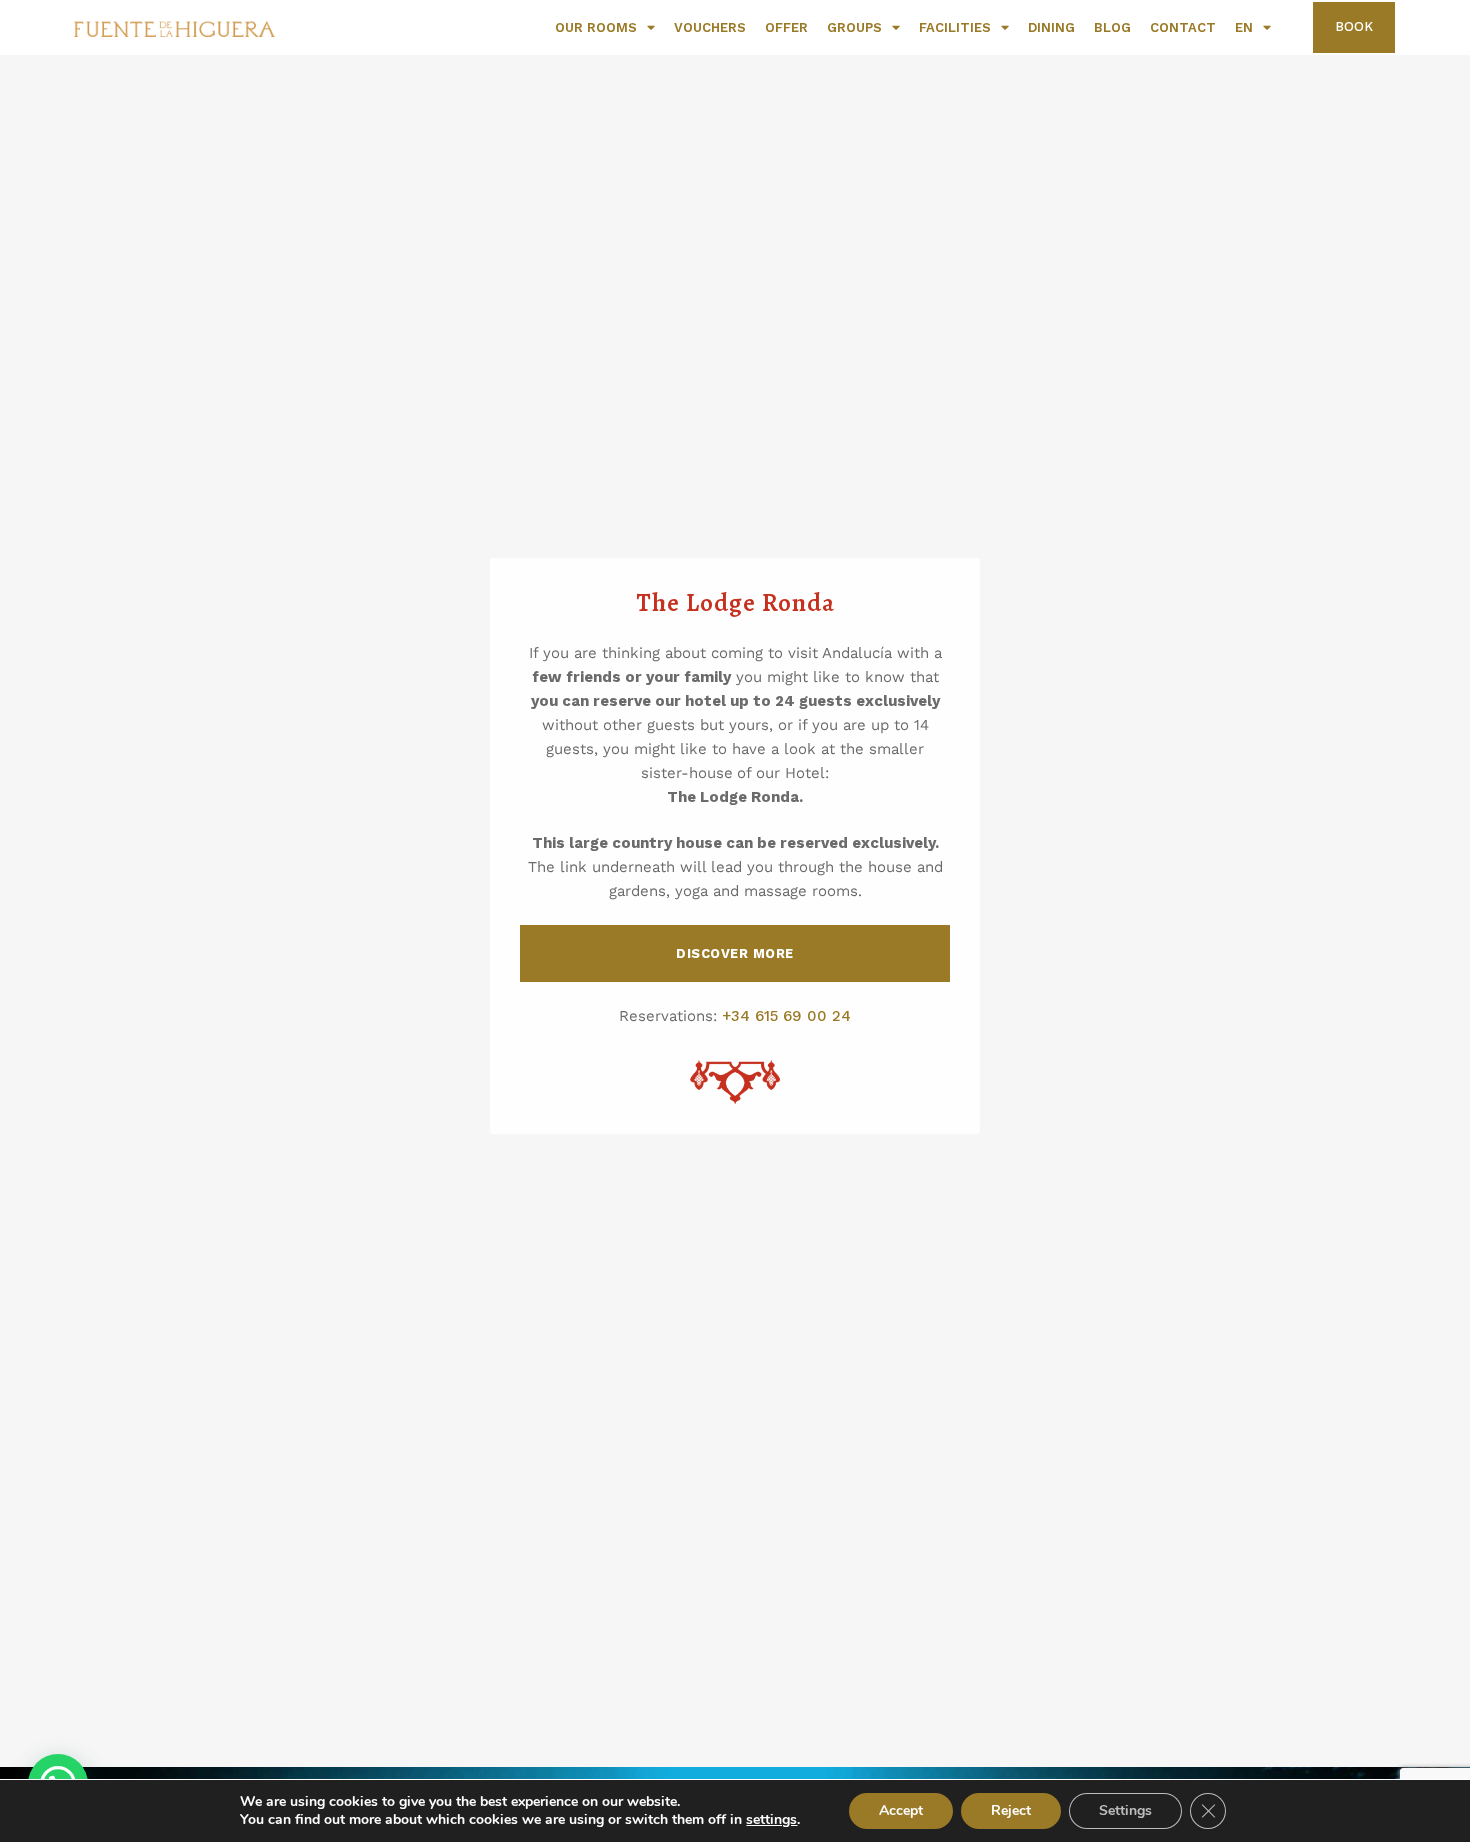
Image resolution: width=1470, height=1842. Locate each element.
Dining (1051, 27)
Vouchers (710, 27)
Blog (1112, 27)
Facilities (955, 27)
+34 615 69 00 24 (786, 1016)
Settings (1125, 1810)
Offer (786, 27)
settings (771, 1820)
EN (1244, 27)
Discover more (735, 953)
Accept (901, 1810)
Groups (854, 27)
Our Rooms (596, 27)
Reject (1011, 1810)
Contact (1183, 27)
